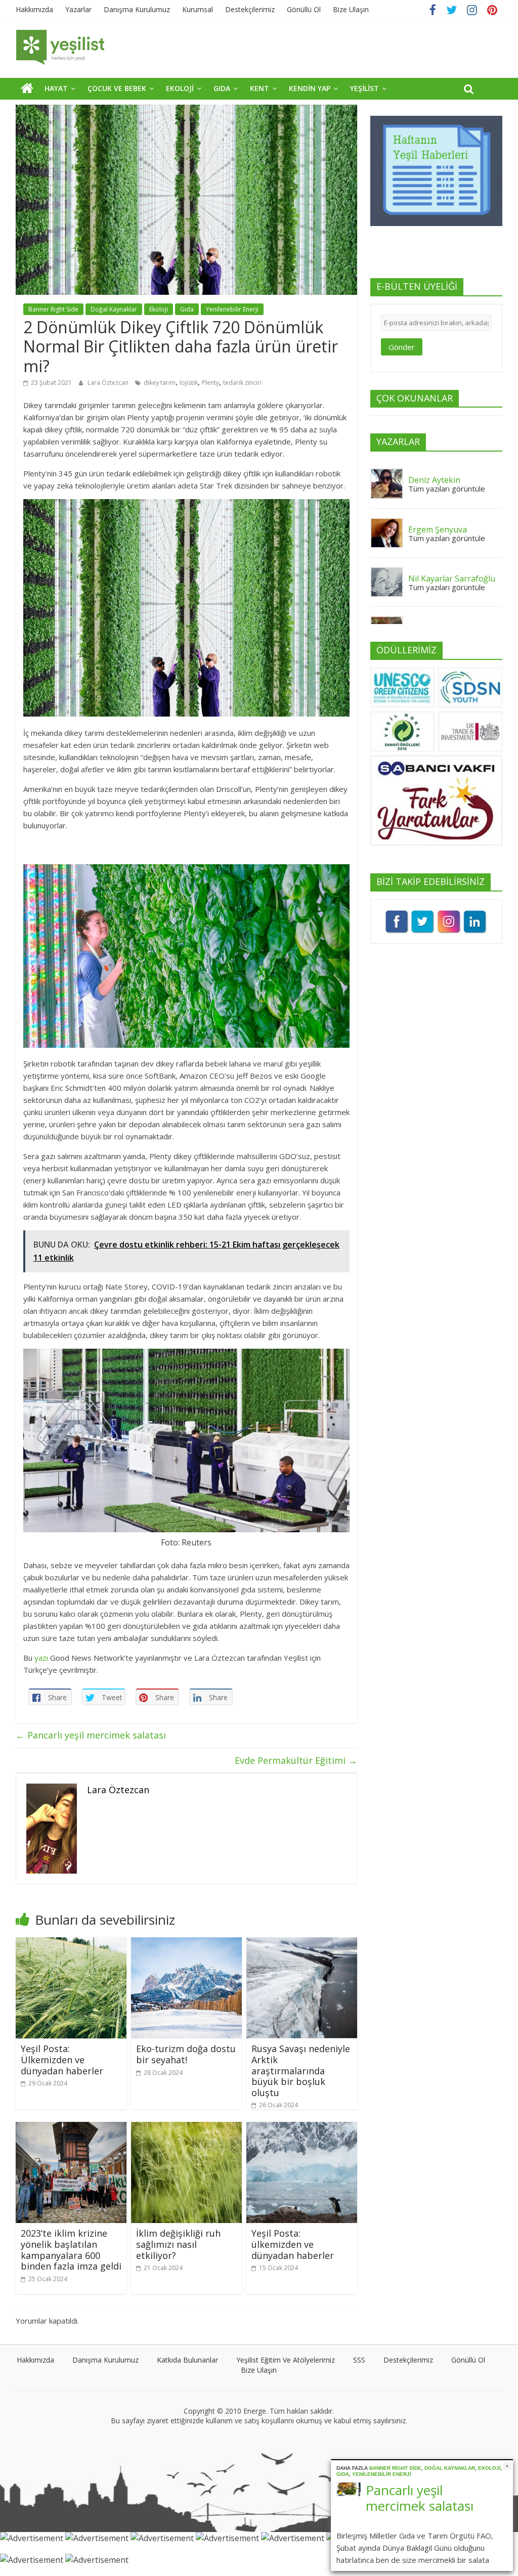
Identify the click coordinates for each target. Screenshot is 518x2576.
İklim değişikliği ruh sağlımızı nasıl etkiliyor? (178, 2244)
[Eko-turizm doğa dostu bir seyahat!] (187, 1943)
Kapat (507, 2466)
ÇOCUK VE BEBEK (117, 88)
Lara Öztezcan (109, 383)
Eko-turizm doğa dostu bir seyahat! (186, 2054)
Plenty (210, 383)
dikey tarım (160, 383)
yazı (41, 1658)
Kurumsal (198, 9)
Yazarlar (78, 9)
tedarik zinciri (242, 383)
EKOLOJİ (180, 88)
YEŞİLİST (364, 88)
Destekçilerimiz (250, 9)
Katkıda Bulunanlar (187, 2360)
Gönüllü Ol (304, 9)
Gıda (187, 309)
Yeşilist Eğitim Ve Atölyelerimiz (286, 2360)
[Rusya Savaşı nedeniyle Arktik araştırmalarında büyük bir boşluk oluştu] (302, 1943)
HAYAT (56, 88)
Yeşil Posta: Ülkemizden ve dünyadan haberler (62, 2059)
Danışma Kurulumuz (137, 9)
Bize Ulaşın (351, 9)
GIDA (222, 88)
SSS (359, 2360)
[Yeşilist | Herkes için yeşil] (27, 88)
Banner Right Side (53, 309)
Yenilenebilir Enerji (232, 309)
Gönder (402, 347)
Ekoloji (159, 309)
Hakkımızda (34, 9)
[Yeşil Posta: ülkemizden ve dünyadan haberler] (302, 2128)
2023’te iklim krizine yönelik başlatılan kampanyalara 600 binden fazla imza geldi (71, 2250)
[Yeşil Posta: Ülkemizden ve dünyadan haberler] (71, 1943)
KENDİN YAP (310, 88)
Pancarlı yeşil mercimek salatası (91, 1735)
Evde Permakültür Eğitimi (296, 1760)
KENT (260, 88)
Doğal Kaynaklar (114, 309)
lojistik (189, 383)
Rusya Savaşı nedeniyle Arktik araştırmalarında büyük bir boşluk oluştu (301, 2070)
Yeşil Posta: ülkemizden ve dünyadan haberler (293, 2244)
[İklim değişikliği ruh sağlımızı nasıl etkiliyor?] (187, 2128)
